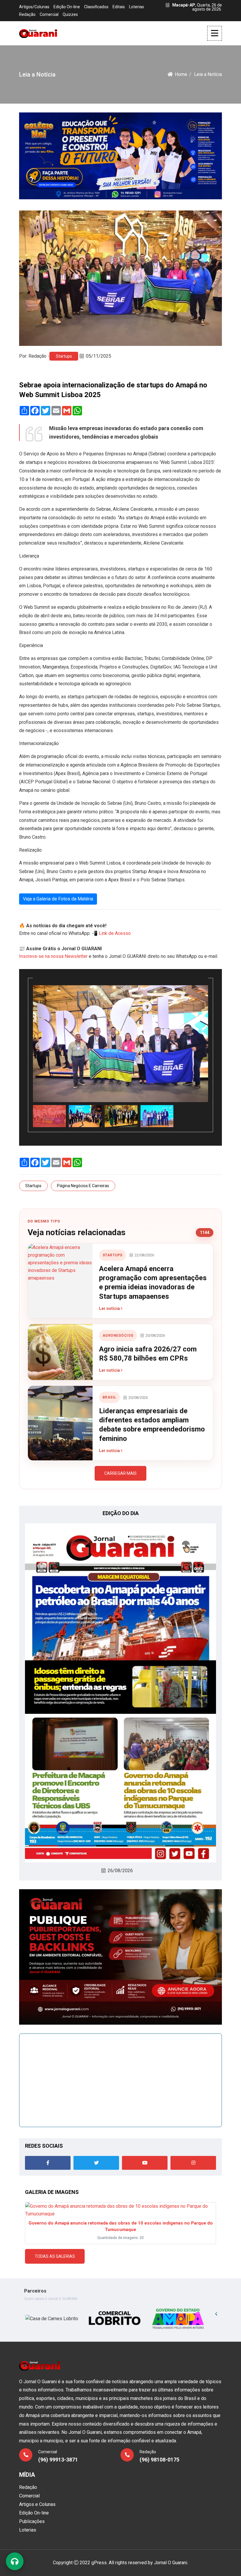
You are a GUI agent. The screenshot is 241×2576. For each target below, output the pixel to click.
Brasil (109, 1397)
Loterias (137, 7)
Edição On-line (67, 7)
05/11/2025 (98, 356)
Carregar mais (120, 1473)
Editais (119, 7)
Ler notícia (110, 1308)
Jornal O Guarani (171, 2563)
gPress (99, 2563)
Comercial (49, 14)
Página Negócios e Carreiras (83, 1186)
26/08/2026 (120, 1871)
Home (181, 74)
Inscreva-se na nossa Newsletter (53, 956)
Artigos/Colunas (34, 7)
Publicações (32, 2521)
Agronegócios (118, 1336)
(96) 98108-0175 (159, 2460)
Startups (64, 356)
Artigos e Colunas (37, 2504)
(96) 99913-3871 (58, 2460)
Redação (27, 14)
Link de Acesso (115, 933)
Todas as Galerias (55, 2256)
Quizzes (70, 14)
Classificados (96, 7)
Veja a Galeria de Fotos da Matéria (58, 899)
